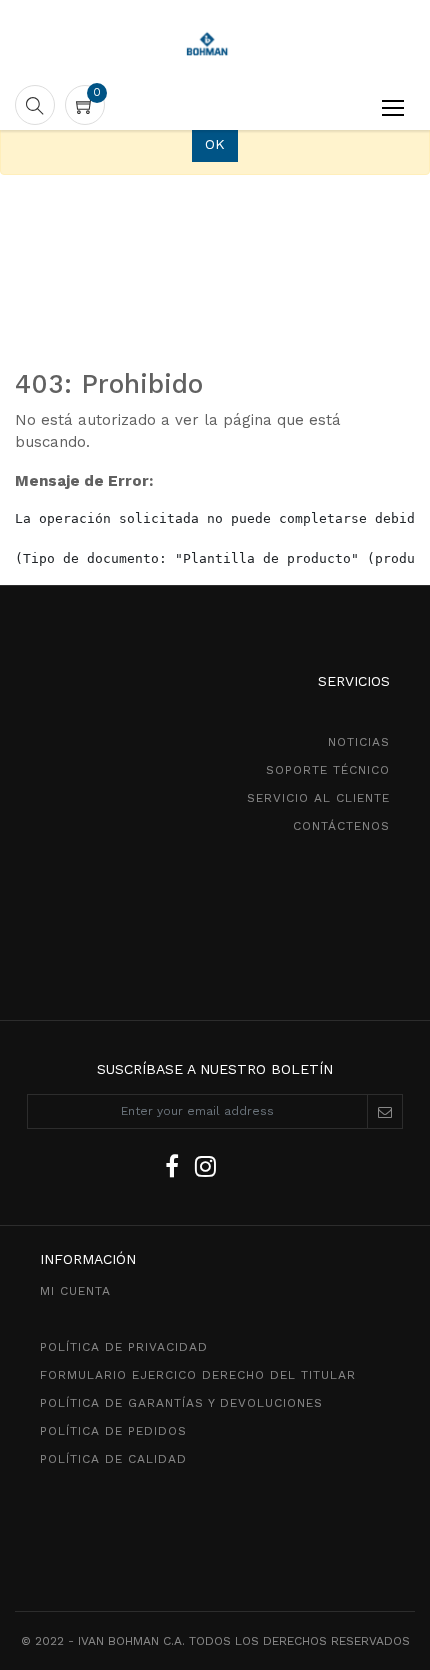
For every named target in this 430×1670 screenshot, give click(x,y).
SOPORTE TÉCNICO (328, 770)
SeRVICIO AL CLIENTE (318, 798)
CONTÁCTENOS (341, 826)
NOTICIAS (359, 742)
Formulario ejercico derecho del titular (198, 1375)
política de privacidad (124, 1347)
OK (215, 144)
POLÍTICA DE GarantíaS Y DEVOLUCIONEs (181, 1403)
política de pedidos (113, 1431)
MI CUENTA (75, 1291)
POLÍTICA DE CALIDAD (113, 1459)
